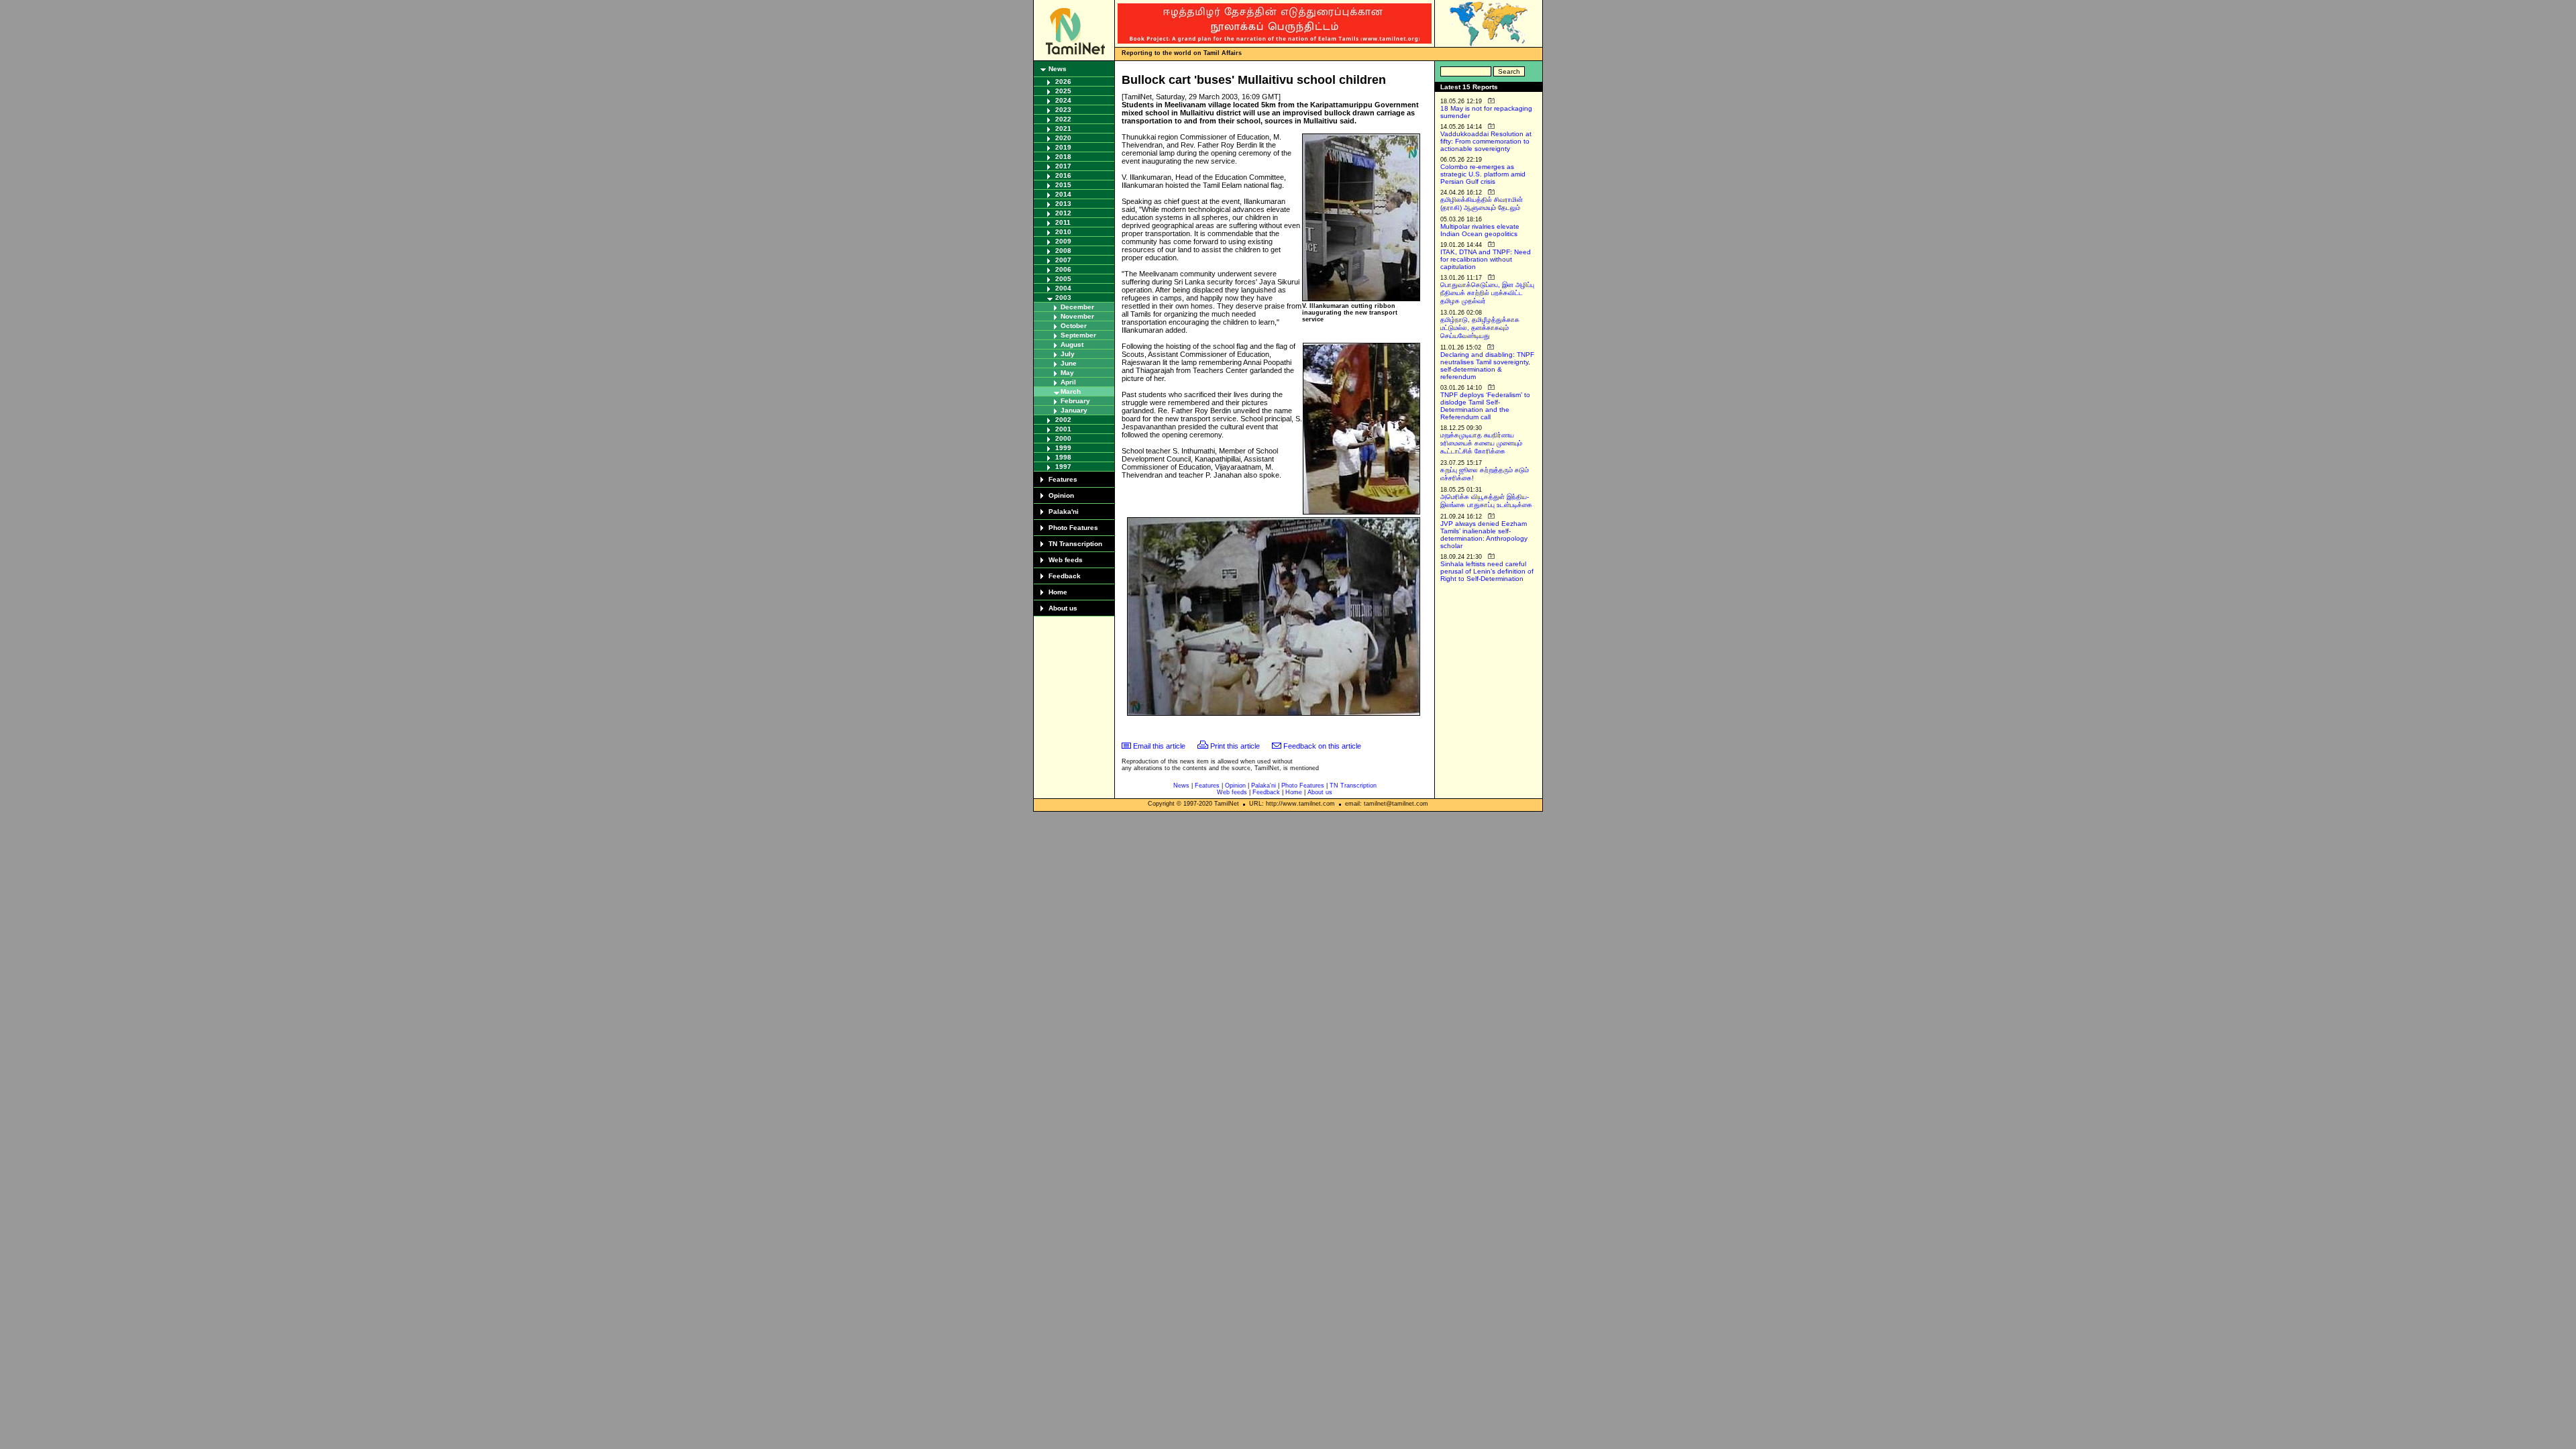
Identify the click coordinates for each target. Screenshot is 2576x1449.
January (1074, 410)
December (1077, 307)
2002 (1063, 420)
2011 (1063, 222)
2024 (1063, 100)
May (1067, 373)
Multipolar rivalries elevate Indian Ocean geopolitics (1480, 230)
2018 (1063, 157)
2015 (1063, 185)
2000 (1063, 438)
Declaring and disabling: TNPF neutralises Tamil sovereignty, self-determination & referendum (1487, 366)
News (1058, 69)
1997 (1063, 467)
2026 (1063, 82)
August (1072, 344)
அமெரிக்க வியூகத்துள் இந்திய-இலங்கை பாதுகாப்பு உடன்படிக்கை (1486, 501)
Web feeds (1066, 560)
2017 (1063, 166)
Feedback (1065, 576)
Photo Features (1073, 528)
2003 (1063, 298)
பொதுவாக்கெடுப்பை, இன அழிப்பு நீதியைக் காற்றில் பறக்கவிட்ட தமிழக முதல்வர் (1487, 293)
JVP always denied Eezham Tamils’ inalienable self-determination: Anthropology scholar (1484, 535)
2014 (1063, 194)
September (1078, 335)
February (1075, 401)
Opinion (1061, 495)
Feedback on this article (1322, 746)
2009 (1063, 241)
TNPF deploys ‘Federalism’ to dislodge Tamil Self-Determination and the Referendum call (1485, 406)
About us (1063, 608)
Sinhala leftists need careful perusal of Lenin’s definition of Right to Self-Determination (1487, 571)
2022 (1063, 119)
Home (1058, 592)
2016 (1063, 175)
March (1071, 391)
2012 (1063, 213)
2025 (1063, 91)
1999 (1063, 448)
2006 (1063, 269)
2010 (1063, 232)
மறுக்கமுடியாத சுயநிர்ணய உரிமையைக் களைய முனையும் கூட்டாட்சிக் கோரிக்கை (1481, 443)
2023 (1063, 110)
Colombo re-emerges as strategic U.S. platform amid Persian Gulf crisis (1483, 174)
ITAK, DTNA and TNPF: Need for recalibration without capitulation (1486, 259)
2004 (1063, 288)
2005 (1063, 279)
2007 (1063, 260)
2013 (1063, 204)
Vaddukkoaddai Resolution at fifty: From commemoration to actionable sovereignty (1486, 141)
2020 (1063, 138)
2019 (1063, 147)
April (1068, 382)
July (1068, 354)
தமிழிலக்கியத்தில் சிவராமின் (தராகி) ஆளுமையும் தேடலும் (1482, 204)
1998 (1063, 457)
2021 (1063, 128)
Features (1063, 479)
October (1074, 326)
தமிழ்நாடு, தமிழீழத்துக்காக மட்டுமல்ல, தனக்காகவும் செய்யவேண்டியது (1480, 328)
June (1069, 363)
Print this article (1235, 746)
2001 (1063, 429)
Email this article (1159, 746)
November (1077, 316)
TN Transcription (1075, 544)
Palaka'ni (1064, 512)
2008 (1063, 251)
